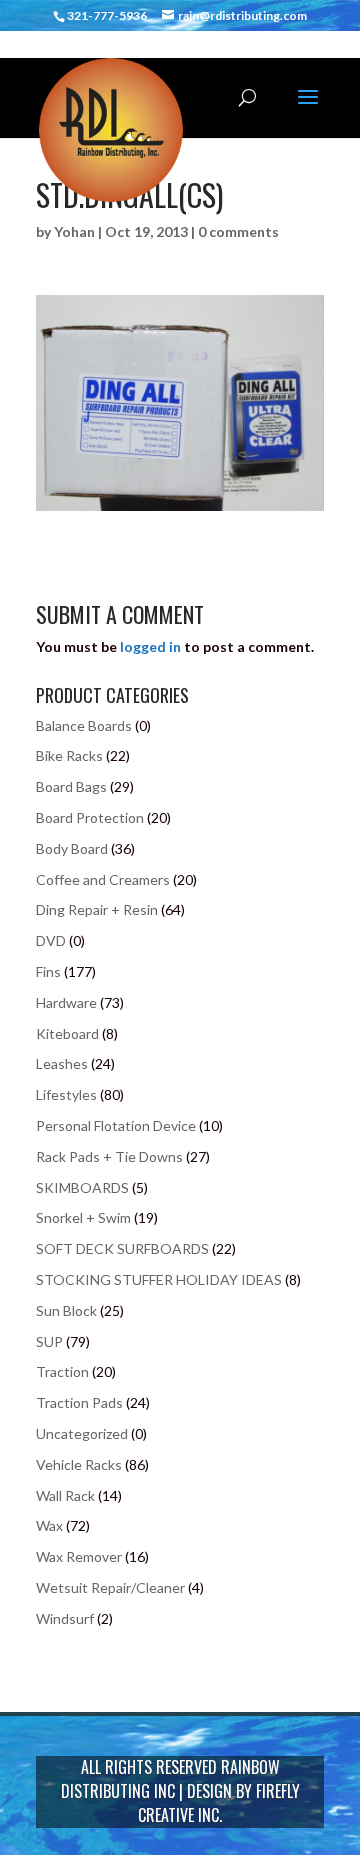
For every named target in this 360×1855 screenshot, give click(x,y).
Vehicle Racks (79, 1464)
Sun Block (66, 1310)
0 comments (238, 231)
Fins (48, 971)
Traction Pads (79, 1402)
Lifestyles (66, 1094)
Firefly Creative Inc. (219, 1803)
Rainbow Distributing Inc (170, 1779)
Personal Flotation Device (116, 1125)
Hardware (66, 1002)
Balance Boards (84, 725)
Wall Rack (65, 1495)
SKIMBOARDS (82, 1187)
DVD (51, 940)
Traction (62, 1371)
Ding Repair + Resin (97, 909)
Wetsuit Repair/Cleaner (110, 1587)
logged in (150, 646)
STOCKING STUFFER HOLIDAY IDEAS (159, 1279)
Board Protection (90, 817)
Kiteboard (67, 1033)
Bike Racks (69, 755)
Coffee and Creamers (103, 879)
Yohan (74, 231)
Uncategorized (82, 1433)
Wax (49, 1525)
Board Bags (71, 786)
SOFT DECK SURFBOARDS (122, 1248)
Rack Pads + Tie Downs (109, 1156)
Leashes (62, 1063)
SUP (49, 1341)
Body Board (72, 848)
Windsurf (65, 1618)
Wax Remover (79, 1556)
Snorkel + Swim (83, 1217)
